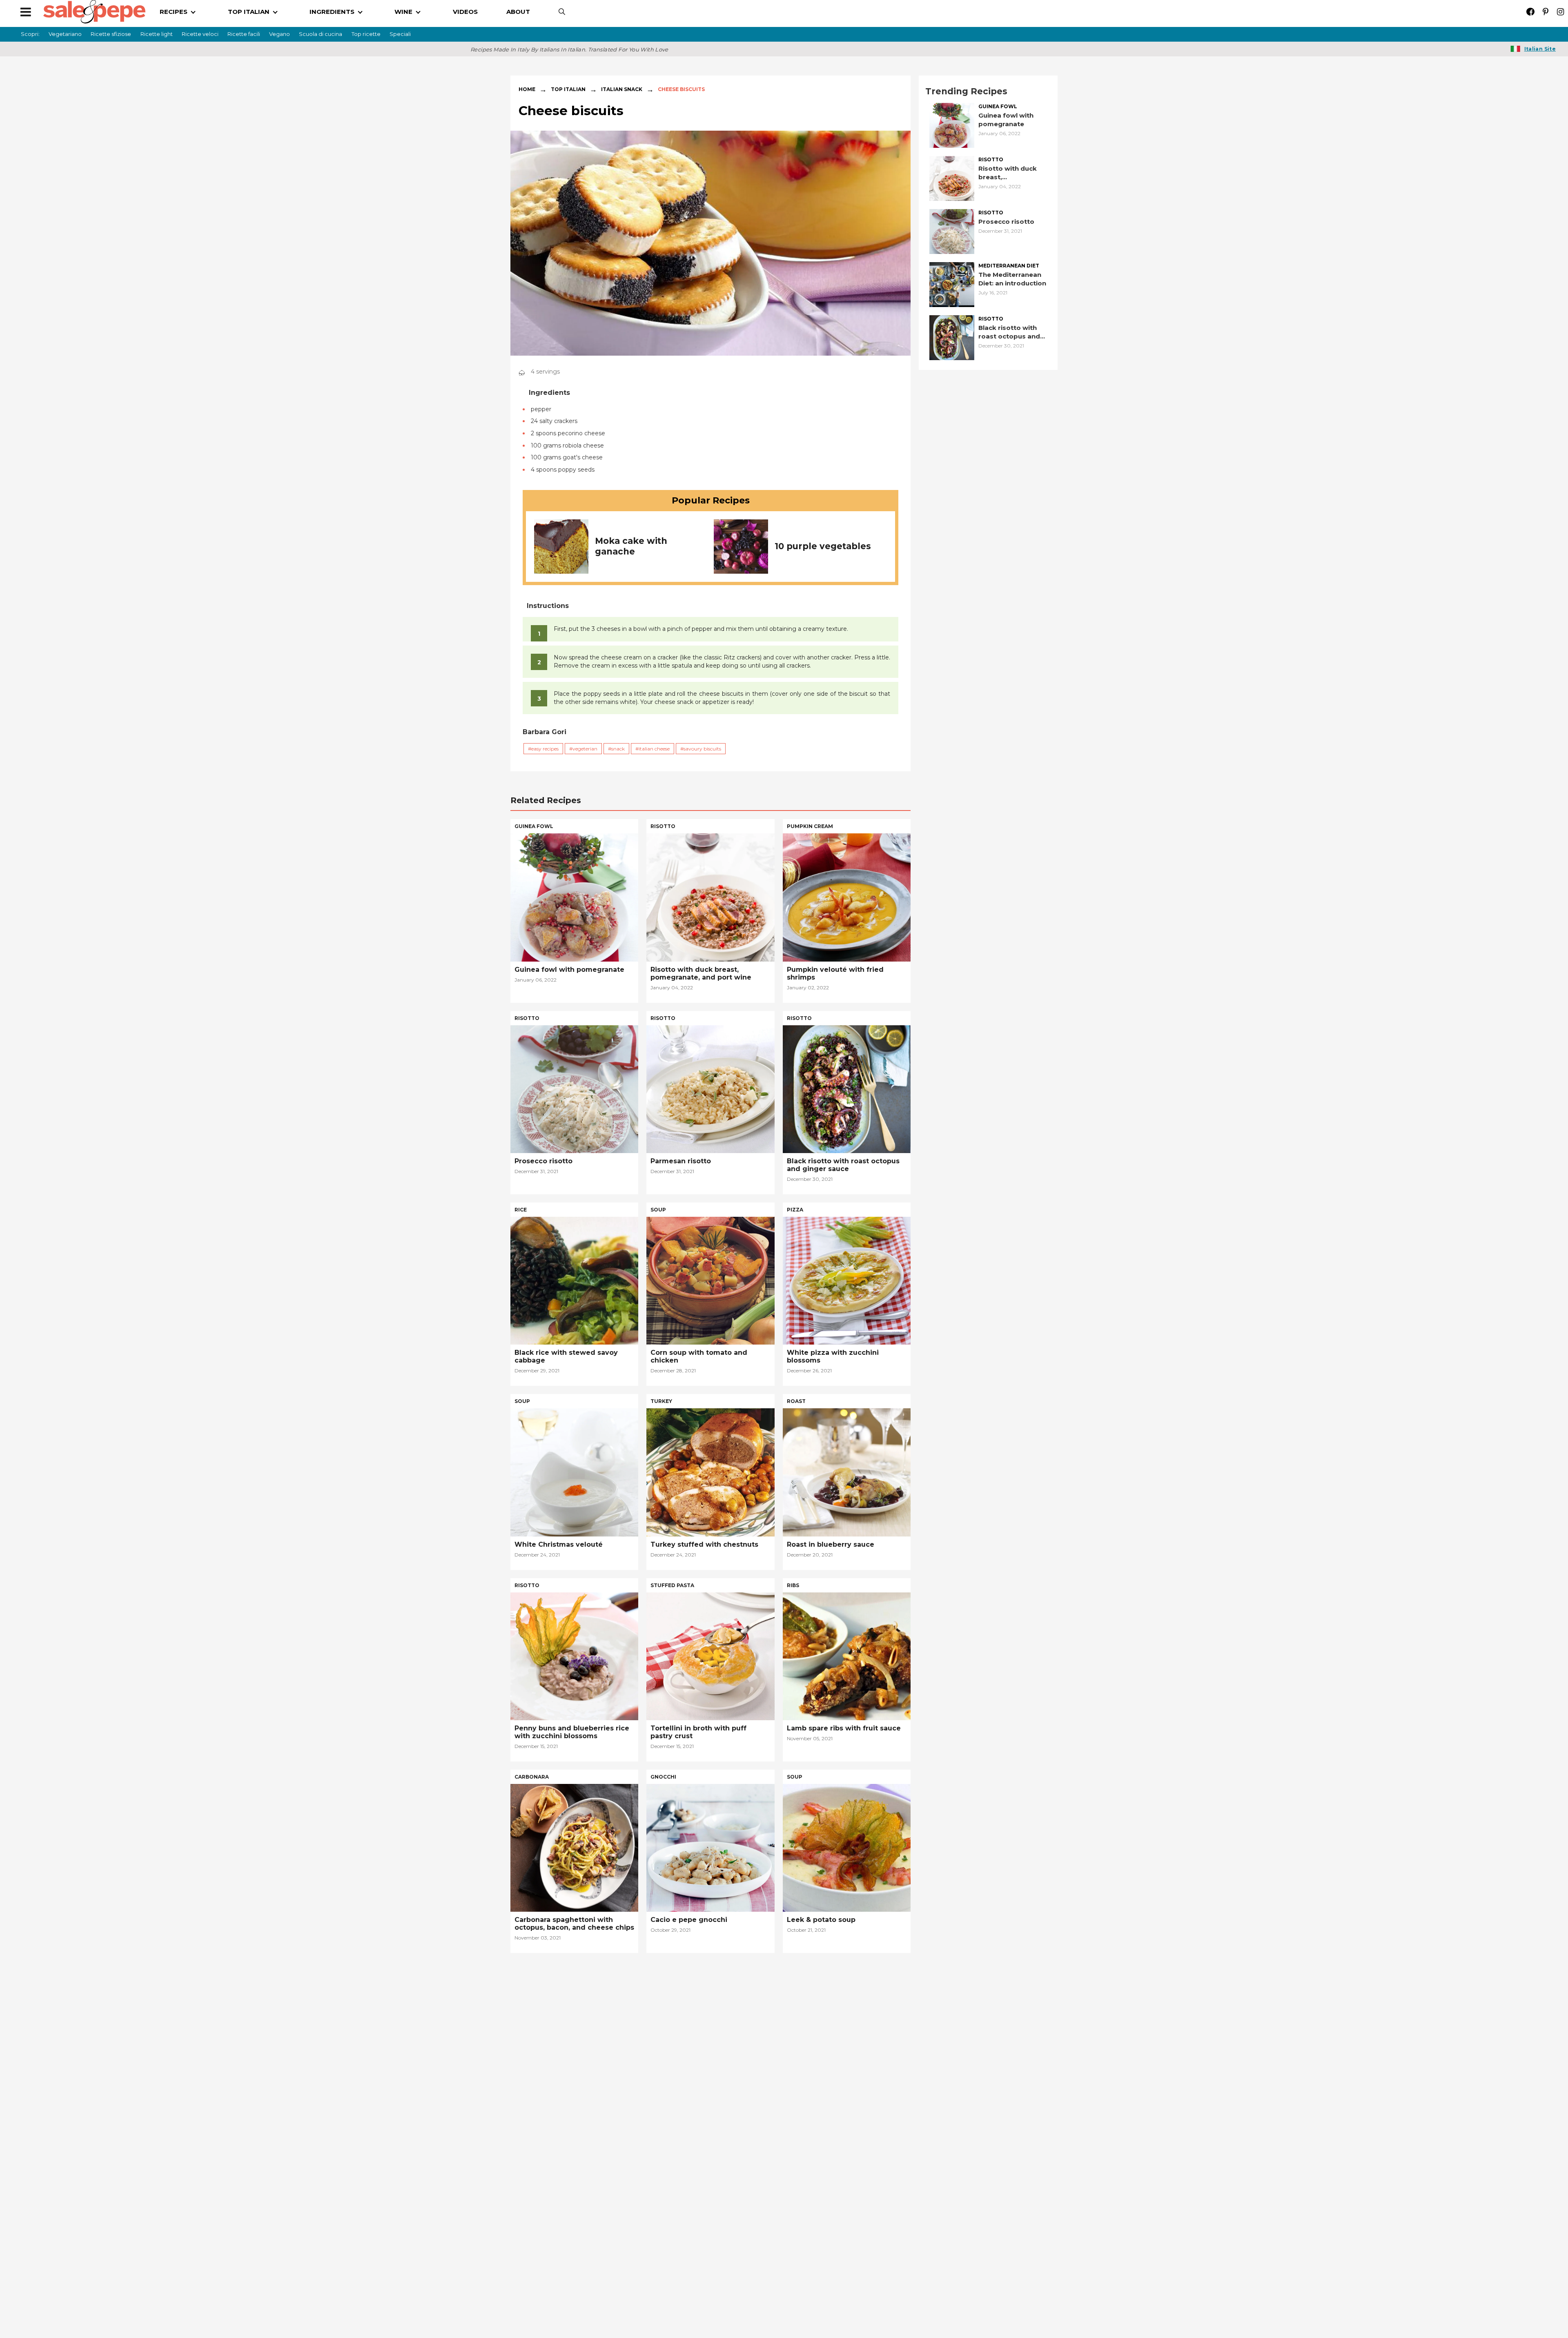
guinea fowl (998, 107)
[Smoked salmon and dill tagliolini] (847, 2039)
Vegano (280, 34)
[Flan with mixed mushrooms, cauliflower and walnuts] (574, 2223)
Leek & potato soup (821, 1920)
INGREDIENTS (332, 12)
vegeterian (585, 749)
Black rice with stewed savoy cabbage (566, 1356)
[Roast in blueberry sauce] (847, 1472)
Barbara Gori (545, 732)
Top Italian (568, 89)
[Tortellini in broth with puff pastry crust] (710, 1656)
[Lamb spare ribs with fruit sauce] (847, 1656)
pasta (796, 1968)
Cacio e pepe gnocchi (689, 1920)
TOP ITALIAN (249, 12)
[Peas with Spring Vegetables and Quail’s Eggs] (710, 2223)
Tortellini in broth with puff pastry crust (698, 1732)
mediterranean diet (1009, 266)
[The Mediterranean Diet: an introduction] (952, 284)
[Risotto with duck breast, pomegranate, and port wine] (952, 178)
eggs (658, 2152)
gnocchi (663, 1777)
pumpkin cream (810, 826)
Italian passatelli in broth (558, 2112)
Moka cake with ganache (631, 546)
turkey (661, 1401)
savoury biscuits (702, 749)
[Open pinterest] (1545, 12)
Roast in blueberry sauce (831, 1544)
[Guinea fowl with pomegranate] (952, 125)
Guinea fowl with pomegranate (1006, 120)
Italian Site (1540, 49)
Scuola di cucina (321, 34)
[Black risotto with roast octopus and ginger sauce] (952, 337)
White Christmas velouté (559, 1544)
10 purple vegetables (823, 546)
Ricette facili (244, 34)
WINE (403, 12)
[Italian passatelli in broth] (574, 2039)
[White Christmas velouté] (574, 1472)
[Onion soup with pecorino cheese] (710, 2039)
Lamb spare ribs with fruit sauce (844, 1728)
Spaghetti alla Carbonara (830, 2295)
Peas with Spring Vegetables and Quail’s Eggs (709, 2299)
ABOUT (518, 12)
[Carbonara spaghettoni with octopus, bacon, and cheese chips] (574, 1847)
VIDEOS (465, 12)
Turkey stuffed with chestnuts (704, 1544)
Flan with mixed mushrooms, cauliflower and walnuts (566, 2299)
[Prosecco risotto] (952, 231)
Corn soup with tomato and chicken (699, 1356)
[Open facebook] (1530, 12)
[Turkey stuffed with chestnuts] (710, 1472)
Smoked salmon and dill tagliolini (846, 2112)
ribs (793, 1585)
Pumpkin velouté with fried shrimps (835, 973)
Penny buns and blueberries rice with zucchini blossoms (572, 1732)
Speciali (400, 34)
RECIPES (174, 12)
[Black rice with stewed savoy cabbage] (574, 1280)
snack (618, 749)
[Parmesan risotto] (710, 1088)
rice (521, 1210)
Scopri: (30, 34)
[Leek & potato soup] (847, 1847)
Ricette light (157, 34)
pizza (795, 1210)
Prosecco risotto (1006, 222)
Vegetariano (65, 34)
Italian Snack (622, 89)
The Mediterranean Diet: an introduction (1012, 279)
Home (527, 89)
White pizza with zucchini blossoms (833, 1356)
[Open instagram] (1560, 12)
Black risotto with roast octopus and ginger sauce (1009, 332)
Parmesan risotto (681, 1161)
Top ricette (366, 34)
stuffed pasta (672, 1585)
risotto (991, 160)
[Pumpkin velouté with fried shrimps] (847, 897)
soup (658, 1210)
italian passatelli (542, 1968)
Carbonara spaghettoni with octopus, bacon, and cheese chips (574, 1924)
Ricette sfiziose (111, 34)
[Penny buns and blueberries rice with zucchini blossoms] (574, 1656)
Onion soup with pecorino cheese (710, 2112)
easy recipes (545, 749)
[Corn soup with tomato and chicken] (710, 1280)
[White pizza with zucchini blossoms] (847, 1280)
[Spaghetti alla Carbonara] (847, 2223)
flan (522, 2152)
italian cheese (654, 749)
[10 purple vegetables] (741, 547)
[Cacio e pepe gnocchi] (710, 1847)
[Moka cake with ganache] (561, 546)
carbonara (532, 1777)
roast (796, 1401)
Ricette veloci (200, 34)
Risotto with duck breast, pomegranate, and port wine (1009, 173)
